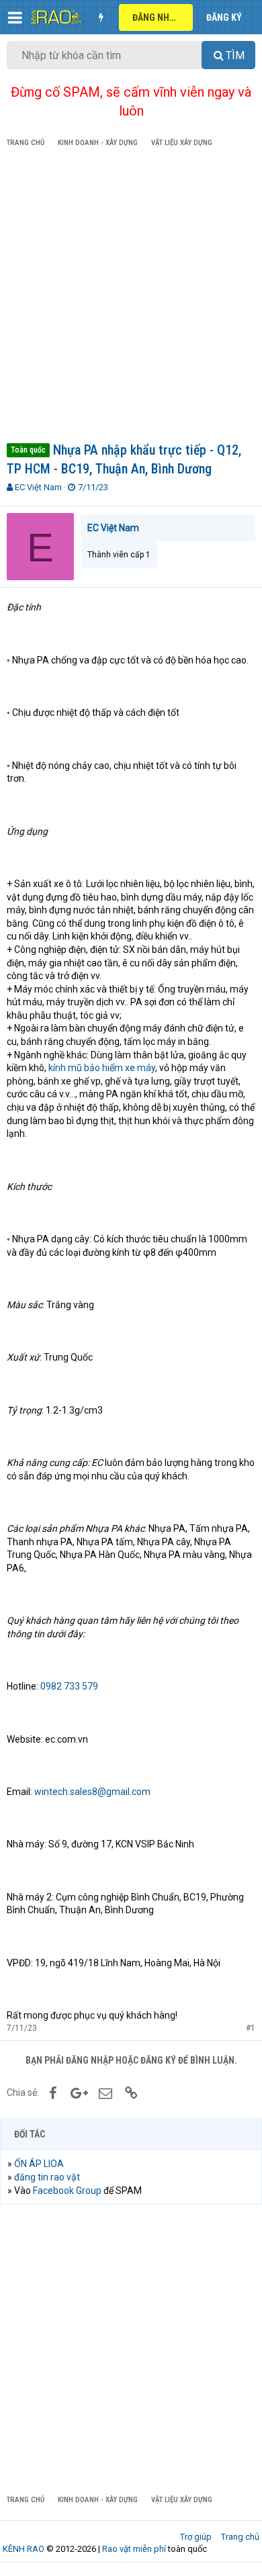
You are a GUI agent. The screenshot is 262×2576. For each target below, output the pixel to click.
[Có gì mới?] (101, 17)
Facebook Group (67, 2191)
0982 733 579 (69, 1686)
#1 (251, 2028)
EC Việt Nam (38, 487)
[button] (15, 17)
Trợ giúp (196, 2537)
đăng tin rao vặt (47, 2177)
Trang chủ (240, 2537)
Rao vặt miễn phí (134, 2549)
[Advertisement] (131, 297)
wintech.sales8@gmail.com (92, 1792)
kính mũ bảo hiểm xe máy (102, 1068)
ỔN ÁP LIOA (39, 2164)
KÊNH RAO (24, 2549)
